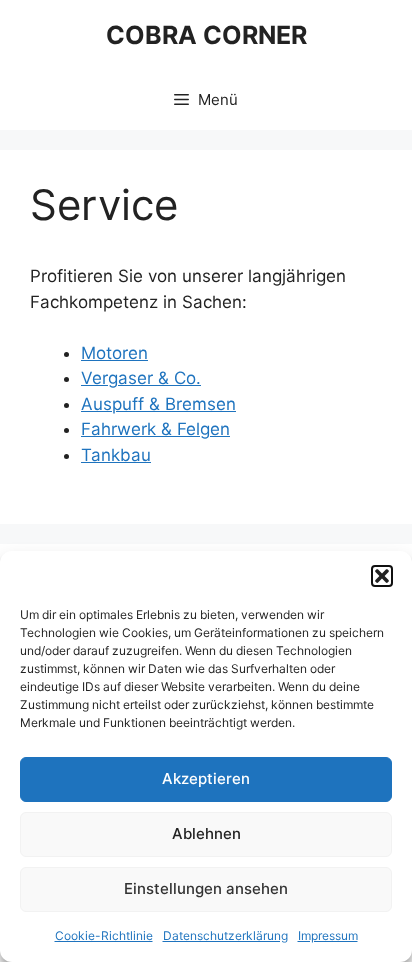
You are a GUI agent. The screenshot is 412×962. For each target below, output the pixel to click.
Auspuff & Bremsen (158, 404)
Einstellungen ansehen (206, 888)
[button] (382, 576)
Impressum (328, 935)
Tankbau (116, 455)
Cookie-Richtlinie (104, 935)
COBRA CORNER (206, 35)
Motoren (114, 353)
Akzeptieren (206, 778)
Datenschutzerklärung (225, 935)
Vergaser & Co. (141, 378)
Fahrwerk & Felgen (155, 429)
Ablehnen (206, 833)
